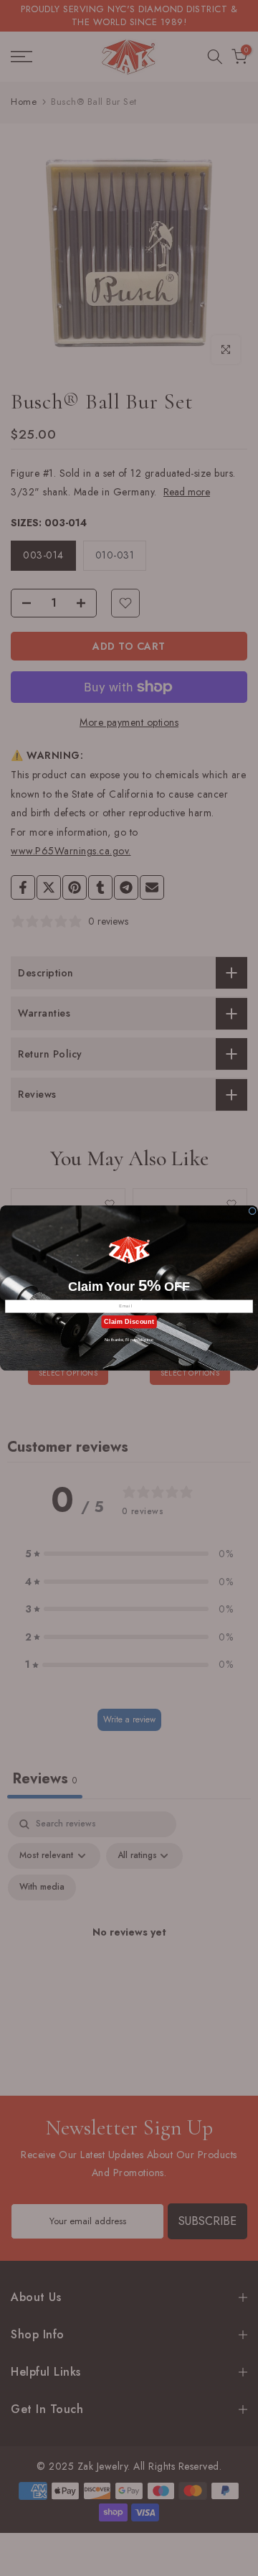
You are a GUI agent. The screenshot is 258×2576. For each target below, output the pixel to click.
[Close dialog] (253, 1211)
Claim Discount (129, 1322)
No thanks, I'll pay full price (129, 1340)
